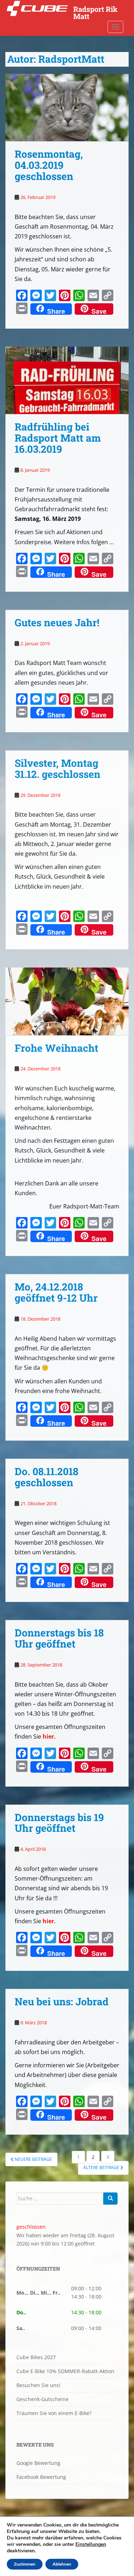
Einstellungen (91, 2544)
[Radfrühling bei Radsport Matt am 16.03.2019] (67, 381)
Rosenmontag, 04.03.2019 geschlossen (49, 165)
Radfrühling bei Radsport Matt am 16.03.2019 (58, 438)
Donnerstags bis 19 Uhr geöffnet (59, 1823)
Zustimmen (25, 2564)
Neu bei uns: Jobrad (62, 2002)
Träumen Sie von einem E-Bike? (54, 2413)
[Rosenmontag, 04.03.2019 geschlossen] (67, 108)
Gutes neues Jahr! (57, 622)
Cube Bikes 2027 (36, 2357)
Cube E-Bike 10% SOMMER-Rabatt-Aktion (65, 2371)
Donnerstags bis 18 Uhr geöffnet (59, 1638)
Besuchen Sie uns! (38, 2385)
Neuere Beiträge (33, 2159)
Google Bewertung (38, 2463)
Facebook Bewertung (41, 2477)
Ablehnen (62, 2564)
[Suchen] (110, 2199)
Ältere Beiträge (102, 2168)
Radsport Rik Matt (95, 11)
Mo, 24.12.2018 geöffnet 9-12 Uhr (56, 1292)
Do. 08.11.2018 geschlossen (46, 1477)
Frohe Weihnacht (56, 1048)
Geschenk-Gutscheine (43, 2399)
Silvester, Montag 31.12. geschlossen (58, 769)
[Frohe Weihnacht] (67, 1001)
